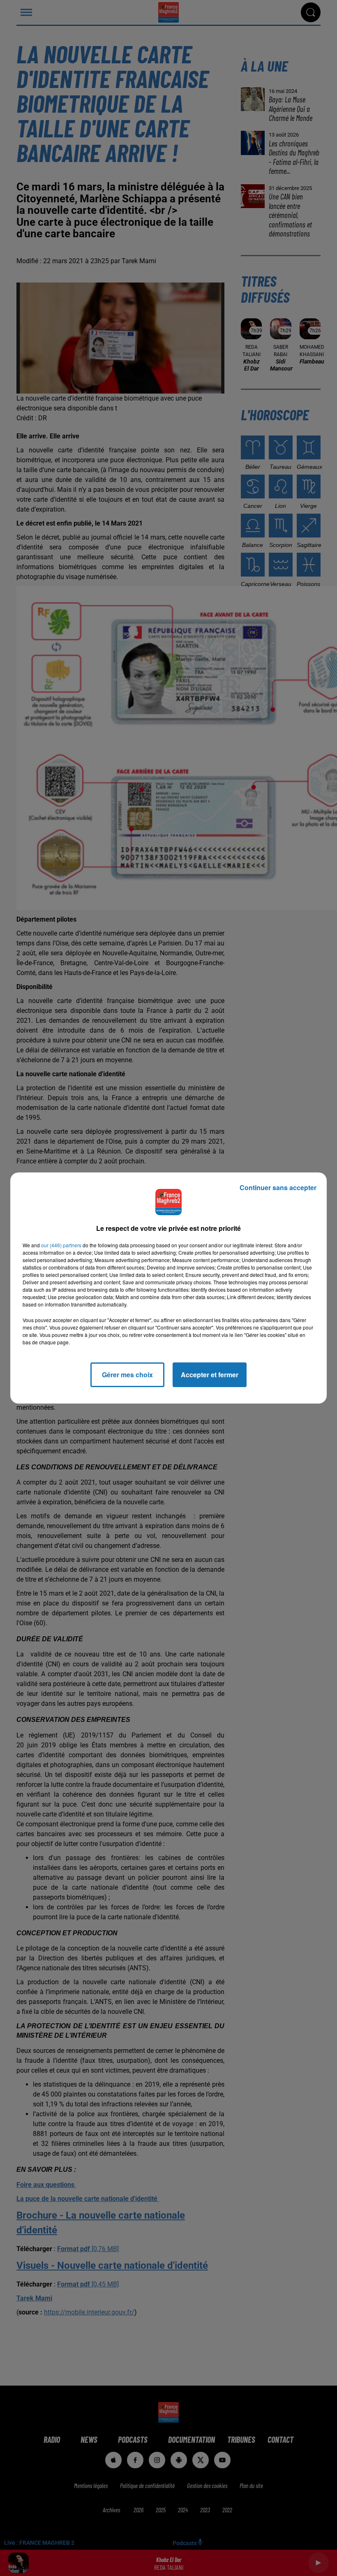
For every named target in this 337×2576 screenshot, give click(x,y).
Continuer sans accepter (278, 1187)
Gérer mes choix (127, 1375)
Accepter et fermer (210, 1375)
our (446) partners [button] (61, 1245)
